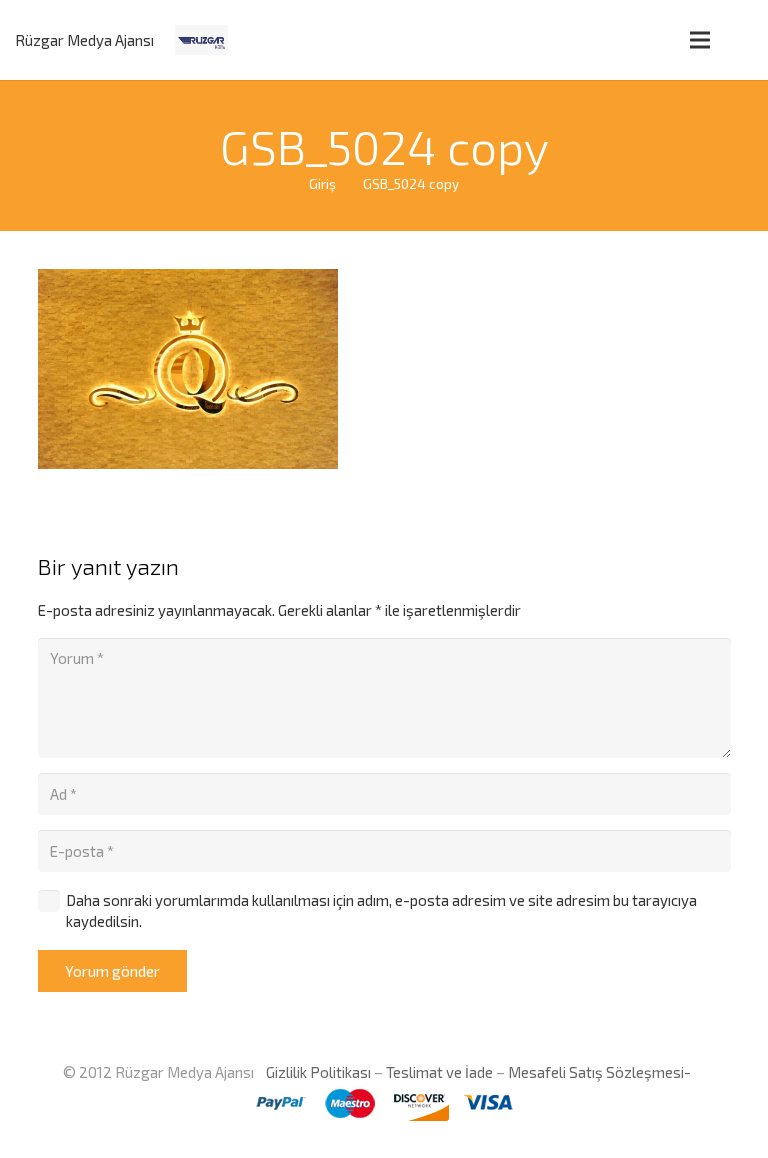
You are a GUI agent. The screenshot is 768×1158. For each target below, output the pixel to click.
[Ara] (742, 40)
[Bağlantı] (201, 40)
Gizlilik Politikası (317, 1072)
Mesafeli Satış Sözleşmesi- (599, 1072)
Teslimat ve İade (439, 1072)
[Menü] (700, 40)
